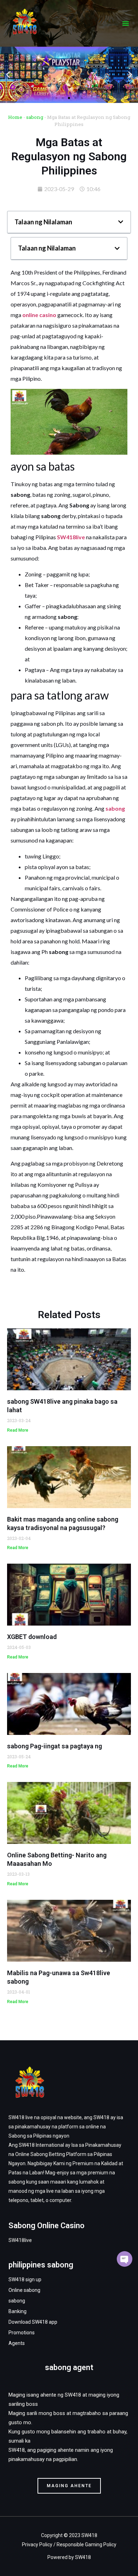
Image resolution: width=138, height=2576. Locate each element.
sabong (35, 117)
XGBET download (32, 1637)
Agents (17, 2343)
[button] (126, 23)
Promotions (22, 2333)
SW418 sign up (25, 2279)
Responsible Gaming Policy (87, 2545)
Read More (18, 1430)
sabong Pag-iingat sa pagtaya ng (54, 1746)
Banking (18, 2311)
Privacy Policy (37, 2545)
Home (15, 117)
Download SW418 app (33, 2322)
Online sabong (24, 2290)
